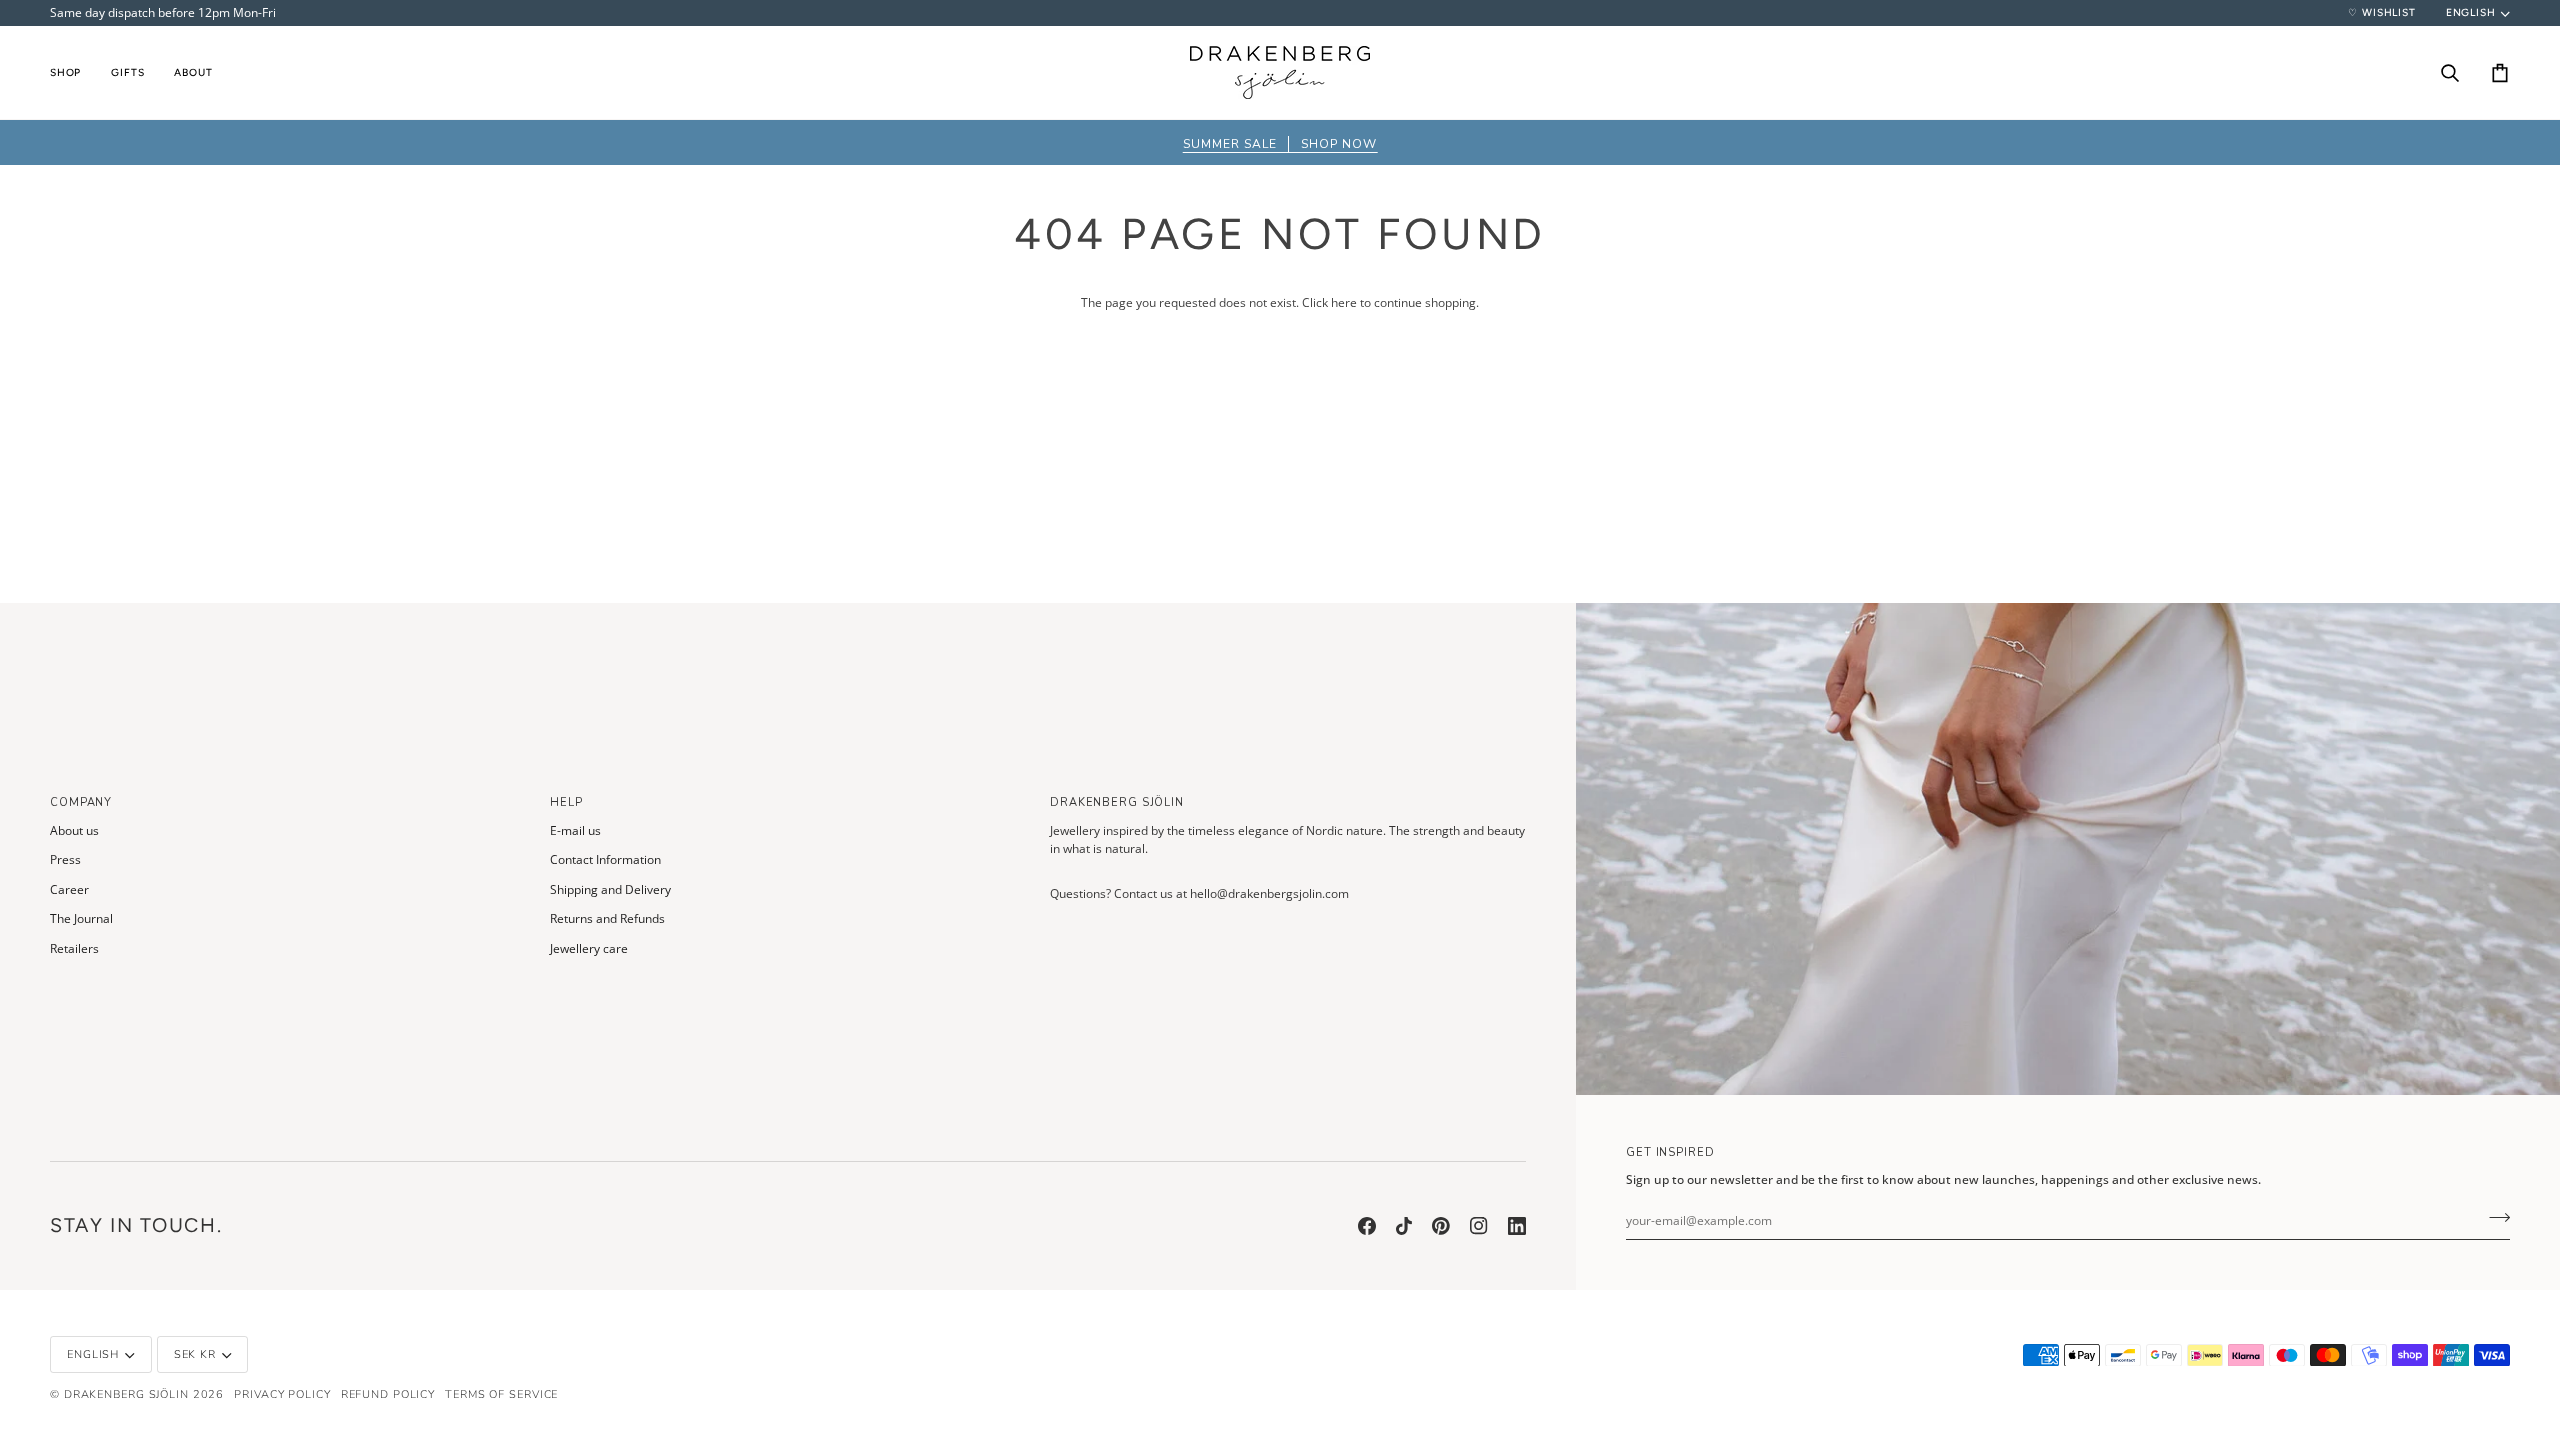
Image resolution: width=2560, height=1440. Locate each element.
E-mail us (575, 830)
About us (74, 830)
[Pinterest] (1441, 1226)
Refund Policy (388, 1394)
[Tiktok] (1404, 1226)
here (1344, 302)
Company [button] (81, 802)
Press (65, 859)
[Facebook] (1367, 1226)
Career (69, 889)
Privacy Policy (282, 1394)
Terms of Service (501, 1394)
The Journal (81, 918)
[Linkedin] (1517, 1226)
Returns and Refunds (607, 918)
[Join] (2493, 1218)
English (2471, 12)
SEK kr (195, 1354)
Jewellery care (589, 948)
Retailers (74, 948)
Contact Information (605, 859)
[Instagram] (1479, 1226)
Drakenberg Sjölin (126, 1394)
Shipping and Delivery (610, 889)
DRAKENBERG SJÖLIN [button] (1117, 802)
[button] (73, 72)
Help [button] (566, 802)
